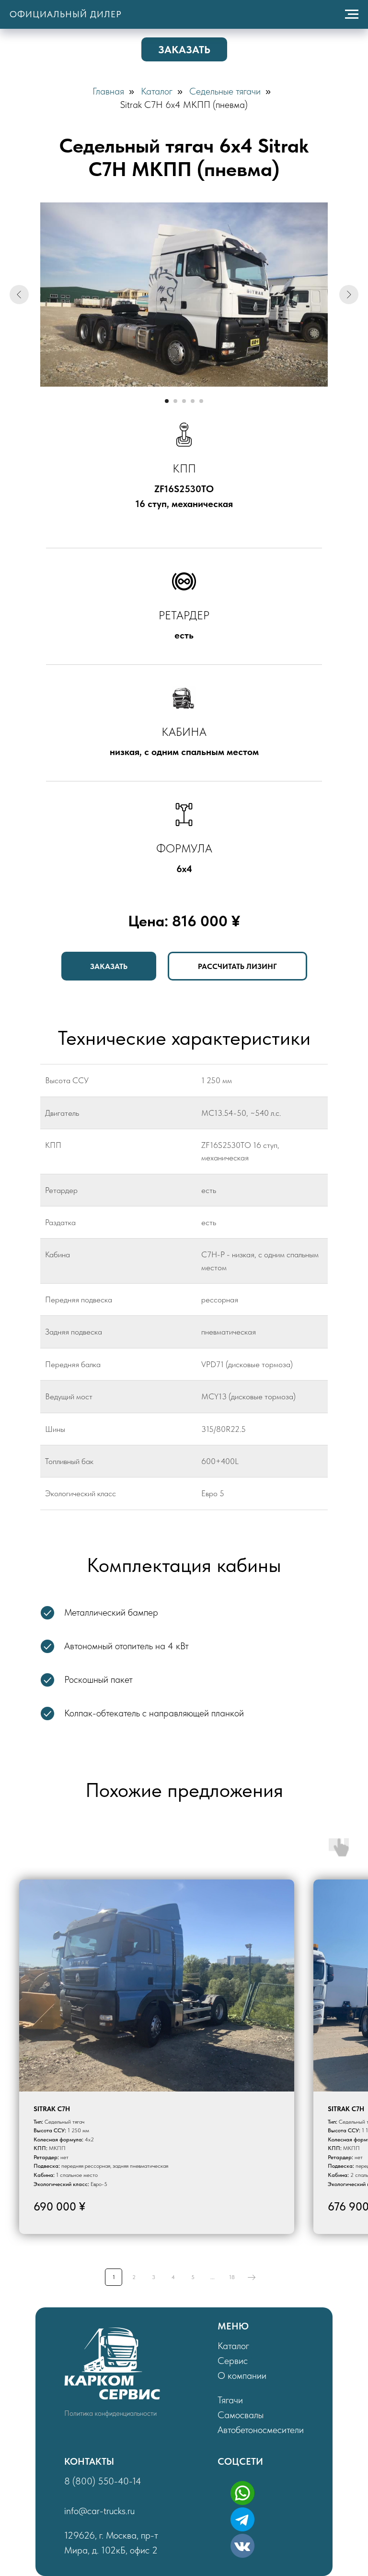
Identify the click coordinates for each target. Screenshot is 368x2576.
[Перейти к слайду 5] (201, 401)
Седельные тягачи (225, 91)
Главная (108, 91)
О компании (242, 2375)
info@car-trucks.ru (99, 2511)
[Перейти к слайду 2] (175, 401)
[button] (184, 49)
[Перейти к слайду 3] (184, 401)
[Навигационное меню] (352, 14)
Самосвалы (241, 2415)
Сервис (233, 2361)
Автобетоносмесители (261, 2430)
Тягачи (230, 2400)
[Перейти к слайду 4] (193, 401)
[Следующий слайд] (349, 295)
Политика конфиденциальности (110, 2413)
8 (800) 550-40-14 (103, 2481)
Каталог (157, 91)
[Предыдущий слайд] (19, 295)
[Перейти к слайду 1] (167, 401)
